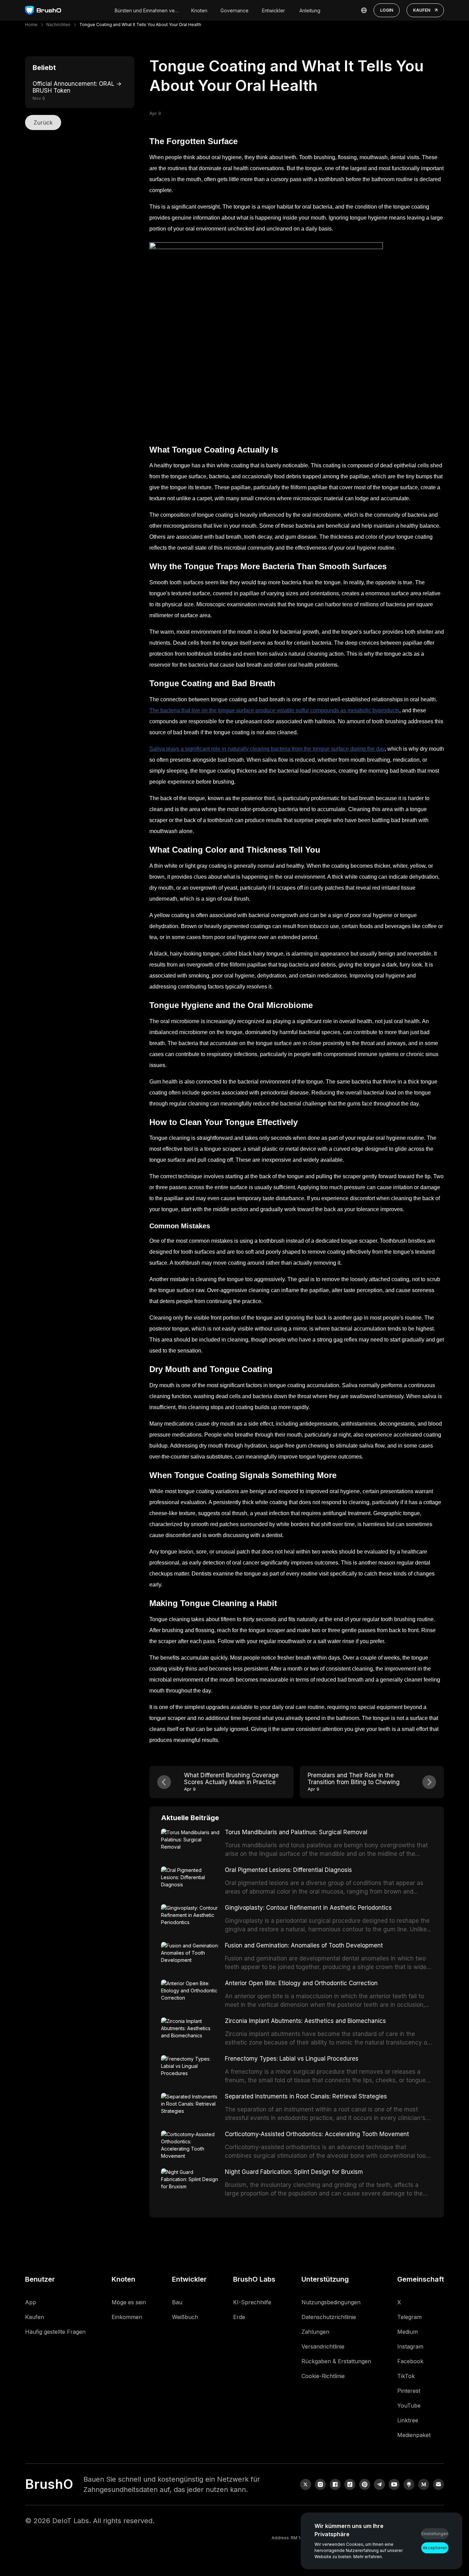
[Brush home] (43, 10)
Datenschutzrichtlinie (329, 2317)
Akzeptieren (435, 2548)
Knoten (199, 10)
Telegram (409, 2317)
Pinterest (409, 2391)
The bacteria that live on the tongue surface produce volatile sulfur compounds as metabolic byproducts (274, 710)
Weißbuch (185, 2317)
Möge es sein (129, 2302)
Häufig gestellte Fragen (55, 2332)
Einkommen (127, 2317)
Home (31, 25)
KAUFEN (422, 10)
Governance (235, 10)
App (31, 2302)
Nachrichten (58, 25)
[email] (438, 2484)
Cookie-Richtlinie (323, 2376)
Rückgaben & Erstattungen (336, 2361)
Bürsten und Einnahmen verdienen (147, 10)
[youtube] (394, 2484)
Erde (239, 2317)
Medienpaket (414, 2435)
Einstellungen (435, 2534)
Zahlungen (315, 2332)
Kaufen (35, 2317)
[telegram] (379, 2484)
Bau (177, 2302)
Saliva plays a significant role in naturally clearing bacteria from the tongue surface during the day (267, 749)
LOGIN (387, 10)
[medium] (424, 2484)
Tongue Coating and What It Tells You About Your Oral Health (140, 25)
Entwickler (273, 10)
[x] (306, 2484)
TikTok (406, 2376)
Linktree (408, 2420)
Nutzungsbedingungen (331, 2302)
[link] (409, 2484)
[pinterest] (365, 2484)
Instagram (410, 2346)
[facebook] (335, 2484)
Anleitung (310, 10)
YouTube (409, 2405)
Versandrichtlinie (323, 2346)
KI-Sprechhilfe (252, 2302)
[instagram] (320, 2484)
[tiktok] (350, 2484)
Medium (408, 2332)
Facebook (410, 2361)
